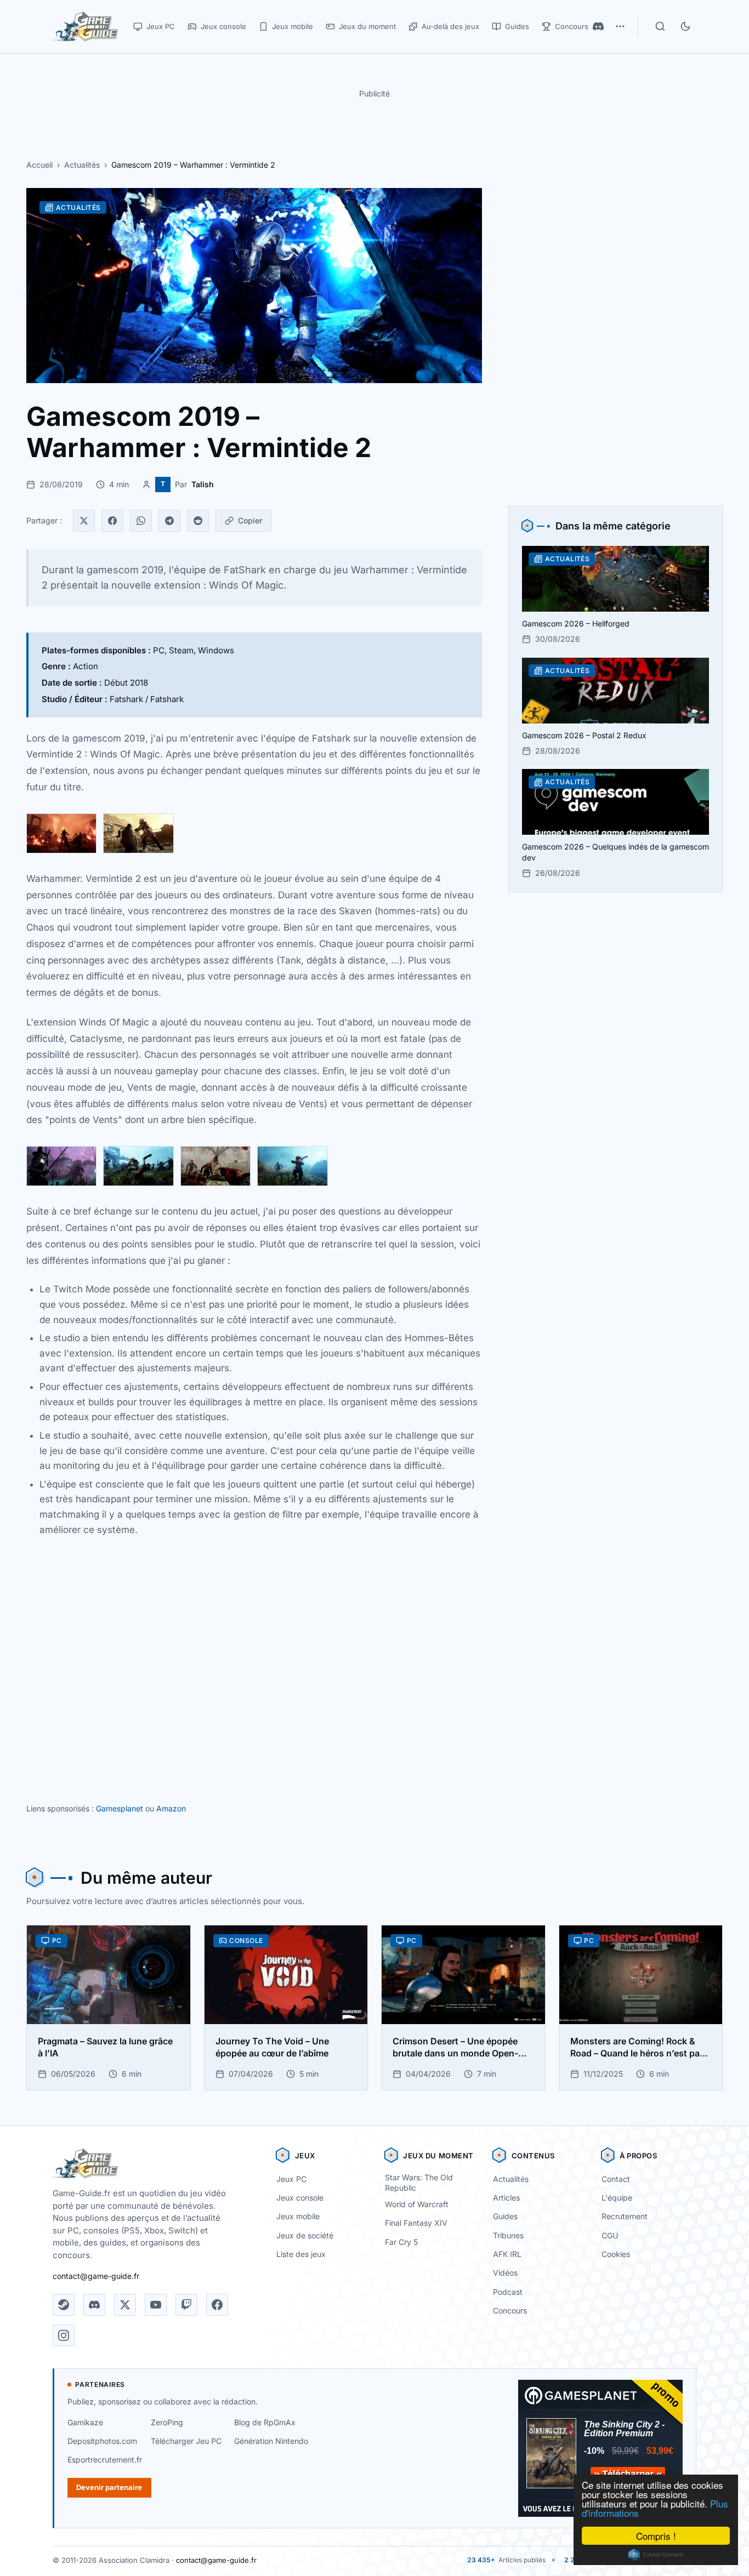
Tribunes (508, 2235)
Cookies (616, 2254)
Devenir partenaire (109, 2487)
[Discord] (598, 26)
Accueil (39, 165)
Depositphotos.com (102, 2441)
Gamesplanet (120, 1808)
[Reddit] (198, 521)
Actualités (82, 165)
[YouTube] (156, 2305)
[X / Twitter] (125, 2305)
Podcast (508, 2292)
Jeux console (300, 2198)
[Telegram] (169, 521)
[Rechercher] (660, 26)
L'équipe (617, 2198)
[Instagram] (64, 2335)
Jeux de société (305, 2235)
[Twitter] (84, 521)
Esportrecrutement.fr (105, 2460)
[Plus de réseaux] (620, 26)
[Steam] (64, 2305)
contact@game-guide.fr (96, 2276)
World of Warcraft (417, 2204)
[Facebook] (112, 521)
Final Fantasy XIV (416, 2223)
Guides (505, 2216)
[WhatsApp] (141, 521)
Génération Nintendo (271, 2441)
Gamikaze (85, 2422)
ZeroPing (167, 2422)
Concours (510, 2310)
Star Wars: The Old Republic (419, 2182)
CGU (610, 2235)
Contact (616, 2179)
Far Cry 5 (401, 2242)
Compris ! (656, 2536)
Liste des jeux (301, 2254)
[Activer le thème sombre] (685, 26)
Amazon (171, 1808)
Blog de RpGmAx (265, 2422)
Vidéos (505, 2273)
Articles (506, 2198)
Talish (203, 484)
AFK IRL (507, 2254)
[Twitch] (186, 2305)
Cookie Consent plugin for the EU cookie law (656, 2555)
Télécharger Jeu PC (186, 2441)
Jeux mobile (298, 2216)
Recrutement (625, 2216)
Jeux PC (291, 2179)
